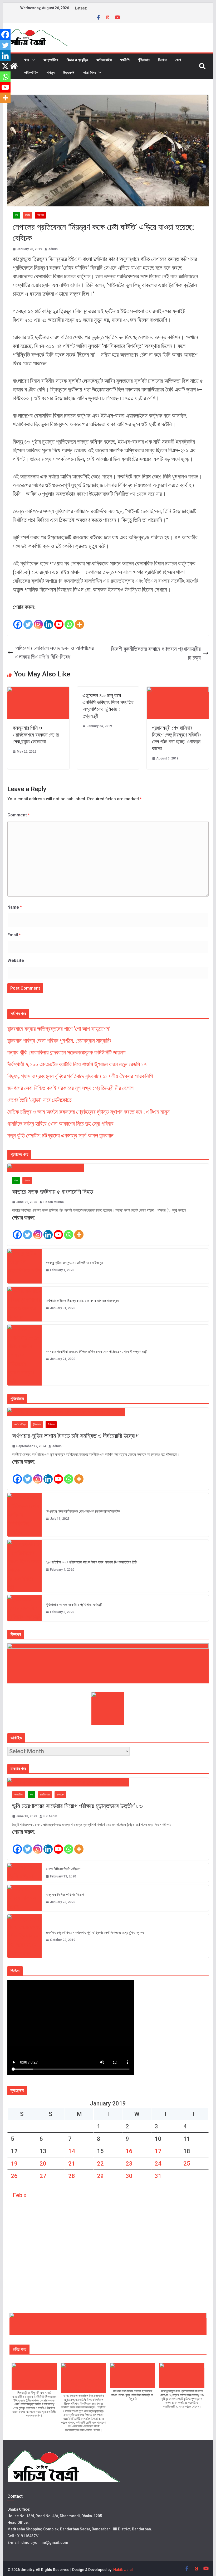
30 (129, 2176)
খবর (27, 60)
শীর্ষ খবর (40, 215)
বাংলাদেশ (60, 1795)
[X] (5, 66)
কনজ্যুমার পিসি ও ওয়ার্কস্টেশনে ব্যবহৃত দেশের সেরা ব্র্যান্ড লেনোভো (36, 735)
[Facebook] (18, 621)
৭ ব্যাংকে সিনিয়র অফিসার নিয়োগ (65, 1895)
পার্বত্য (51, 72)
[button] (32, 60)
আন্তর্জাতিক (51, 60)
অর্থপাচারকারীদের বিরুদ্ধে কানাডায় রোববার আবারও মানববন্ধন (82, 1301)
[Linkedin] (49, 621)
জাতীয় (28, 215)
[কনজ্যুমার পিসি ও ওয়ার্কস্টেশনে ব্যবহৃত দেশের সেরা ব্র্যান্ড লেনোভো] (38, 691)
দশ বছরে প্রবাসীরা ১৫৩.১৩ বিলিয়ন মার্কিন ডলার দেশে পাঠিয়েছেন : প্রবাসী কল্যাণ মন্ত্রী (97, 1352)
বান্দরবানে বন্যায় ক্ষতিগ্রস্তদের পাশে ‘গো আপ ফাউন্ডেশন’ (59, 1029)
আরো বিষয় (89, 72)
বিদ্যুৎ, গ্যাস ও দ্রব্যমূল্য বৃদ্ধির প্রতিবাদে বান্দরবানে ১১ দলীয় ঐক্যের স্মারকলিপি (80, 1076)
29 (100, 2176)
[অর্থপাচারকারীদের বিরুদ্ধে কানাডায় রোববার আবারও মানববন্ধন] (24, 1304)
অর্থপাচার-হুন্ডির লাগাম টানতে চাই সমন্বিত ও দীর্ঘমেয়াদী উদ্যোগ (75, 1436)
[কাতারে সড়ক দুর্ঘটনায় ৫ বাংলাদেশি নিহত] (108, 1168)
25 (187, 2164)
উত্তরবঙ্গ (69, 72)
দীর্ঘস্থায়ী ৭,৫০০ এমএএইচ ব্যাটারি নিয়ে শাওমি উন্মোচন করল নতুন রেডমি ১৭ (77, 1064)
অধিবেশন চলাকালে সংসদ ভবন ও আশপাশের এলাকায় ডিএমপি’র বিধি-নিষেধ (55, 652)
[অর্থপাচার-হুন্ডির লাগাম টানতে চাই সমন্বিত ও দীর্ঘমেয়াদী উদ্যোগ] (108, 1412)
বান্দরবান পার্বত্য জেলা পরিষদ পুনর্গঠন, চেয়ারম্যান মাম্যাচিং (59, 1041)
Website (16, 960)
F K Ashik (50, 1816)
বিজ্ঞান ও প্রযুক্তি (77, 60)
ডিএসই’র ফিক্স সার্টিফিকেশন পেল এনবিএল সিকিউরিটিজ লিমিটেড (83, 1511)
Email (14, 935)
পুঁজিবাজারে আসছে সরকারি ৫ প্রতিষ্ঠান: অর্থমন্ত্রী (74, 1605)
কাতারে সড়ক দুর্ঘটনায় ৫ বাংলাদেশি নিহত (53, 1192)
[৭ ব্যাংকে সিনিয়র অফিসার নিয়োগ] (24, 1898)
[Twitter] (28, 621)
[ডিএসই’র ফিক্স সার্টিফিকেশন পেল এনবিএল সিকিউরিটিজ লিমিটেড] (24, 1515)
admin (53, 249)
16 (129, 2151)
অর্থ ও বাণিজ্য (20, 1424)
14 (72, 2151)
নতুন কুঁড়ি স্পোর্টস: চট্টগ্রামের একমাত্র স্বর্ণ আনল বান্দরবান (60, 1136)
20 (43, 2164)
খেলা (178, 60)
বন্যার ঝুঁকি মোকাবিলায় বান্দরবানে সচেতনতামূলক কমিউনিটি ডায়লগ (67, 1052)
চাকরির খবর (45, 1795)
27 (43, 2176)
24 (158, 2164)
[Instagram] (38, 621)
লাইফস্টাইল (31, 72)
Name (15, 907)
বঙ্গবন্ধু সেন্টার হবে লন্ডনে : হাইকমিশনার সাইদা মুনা (75, 1263)
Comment (19, 815)
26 (14, 2176)
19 (14, 2164)
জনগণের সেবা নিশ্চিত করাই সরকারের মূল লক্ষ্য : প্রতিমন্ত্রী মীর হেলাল (70, 1088)
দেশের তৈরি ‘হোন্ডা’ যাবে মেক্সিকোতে (40, 1100)
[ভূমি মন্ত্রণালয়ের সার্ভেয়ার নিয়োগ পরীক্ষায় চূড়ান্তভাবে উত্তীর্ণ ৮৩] (108, 1782)
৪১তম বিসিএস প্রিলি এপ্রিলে (63, 1869)
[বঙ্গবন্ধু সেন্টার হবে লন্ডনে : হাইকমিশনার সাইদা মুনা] (24, 1266)
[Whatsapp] (69, 621)
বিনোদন (163, 60)
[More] (79, 621)
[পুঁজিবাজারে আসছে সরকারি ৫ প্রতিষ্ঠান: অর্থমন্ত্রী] (24, 1608)
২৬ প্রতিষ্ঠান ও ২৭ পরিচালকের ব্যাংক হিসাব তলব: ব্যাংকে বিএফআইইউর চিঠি (91, 1562)
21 (72, 2164)
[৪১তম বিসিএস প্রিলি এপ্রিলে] (24, 1873)
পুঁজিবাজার (144, 60)
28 (72, 2176)
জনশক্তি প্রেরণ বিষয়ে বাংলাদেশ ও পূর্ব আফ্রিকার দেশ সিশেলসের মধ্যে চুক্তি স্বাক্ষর (95, 1933)
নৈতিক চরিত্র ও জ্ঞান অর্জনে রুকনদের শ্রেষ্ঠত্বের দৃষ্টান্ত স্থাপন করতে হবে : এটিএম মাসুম (89, 1112)
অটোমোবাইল (104, 60)
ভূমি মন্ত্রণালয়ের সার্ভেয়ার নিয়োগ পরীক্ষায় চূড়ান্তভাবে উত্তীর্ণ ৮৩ (77, 1806)
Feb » (20, 2195)
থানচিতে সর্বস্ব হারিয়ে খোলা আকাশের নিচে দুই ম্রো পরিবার (60, 1124)
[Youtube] (59, 621)
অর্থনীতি (125, 60)
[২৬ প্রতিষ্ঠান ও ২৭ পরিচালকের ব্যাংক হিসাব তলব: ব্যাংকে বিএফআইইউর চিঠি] (24, 1566)
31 (158, 2176)
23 (129, 2164)
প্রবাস (27, 1180)
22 (100, 2164)
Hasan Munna (54, 1202)
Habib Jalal (123, 2570)
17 (158, 2151)
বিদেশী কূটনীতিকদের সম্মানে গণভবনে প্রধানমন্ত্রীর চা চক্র (156, 653)
